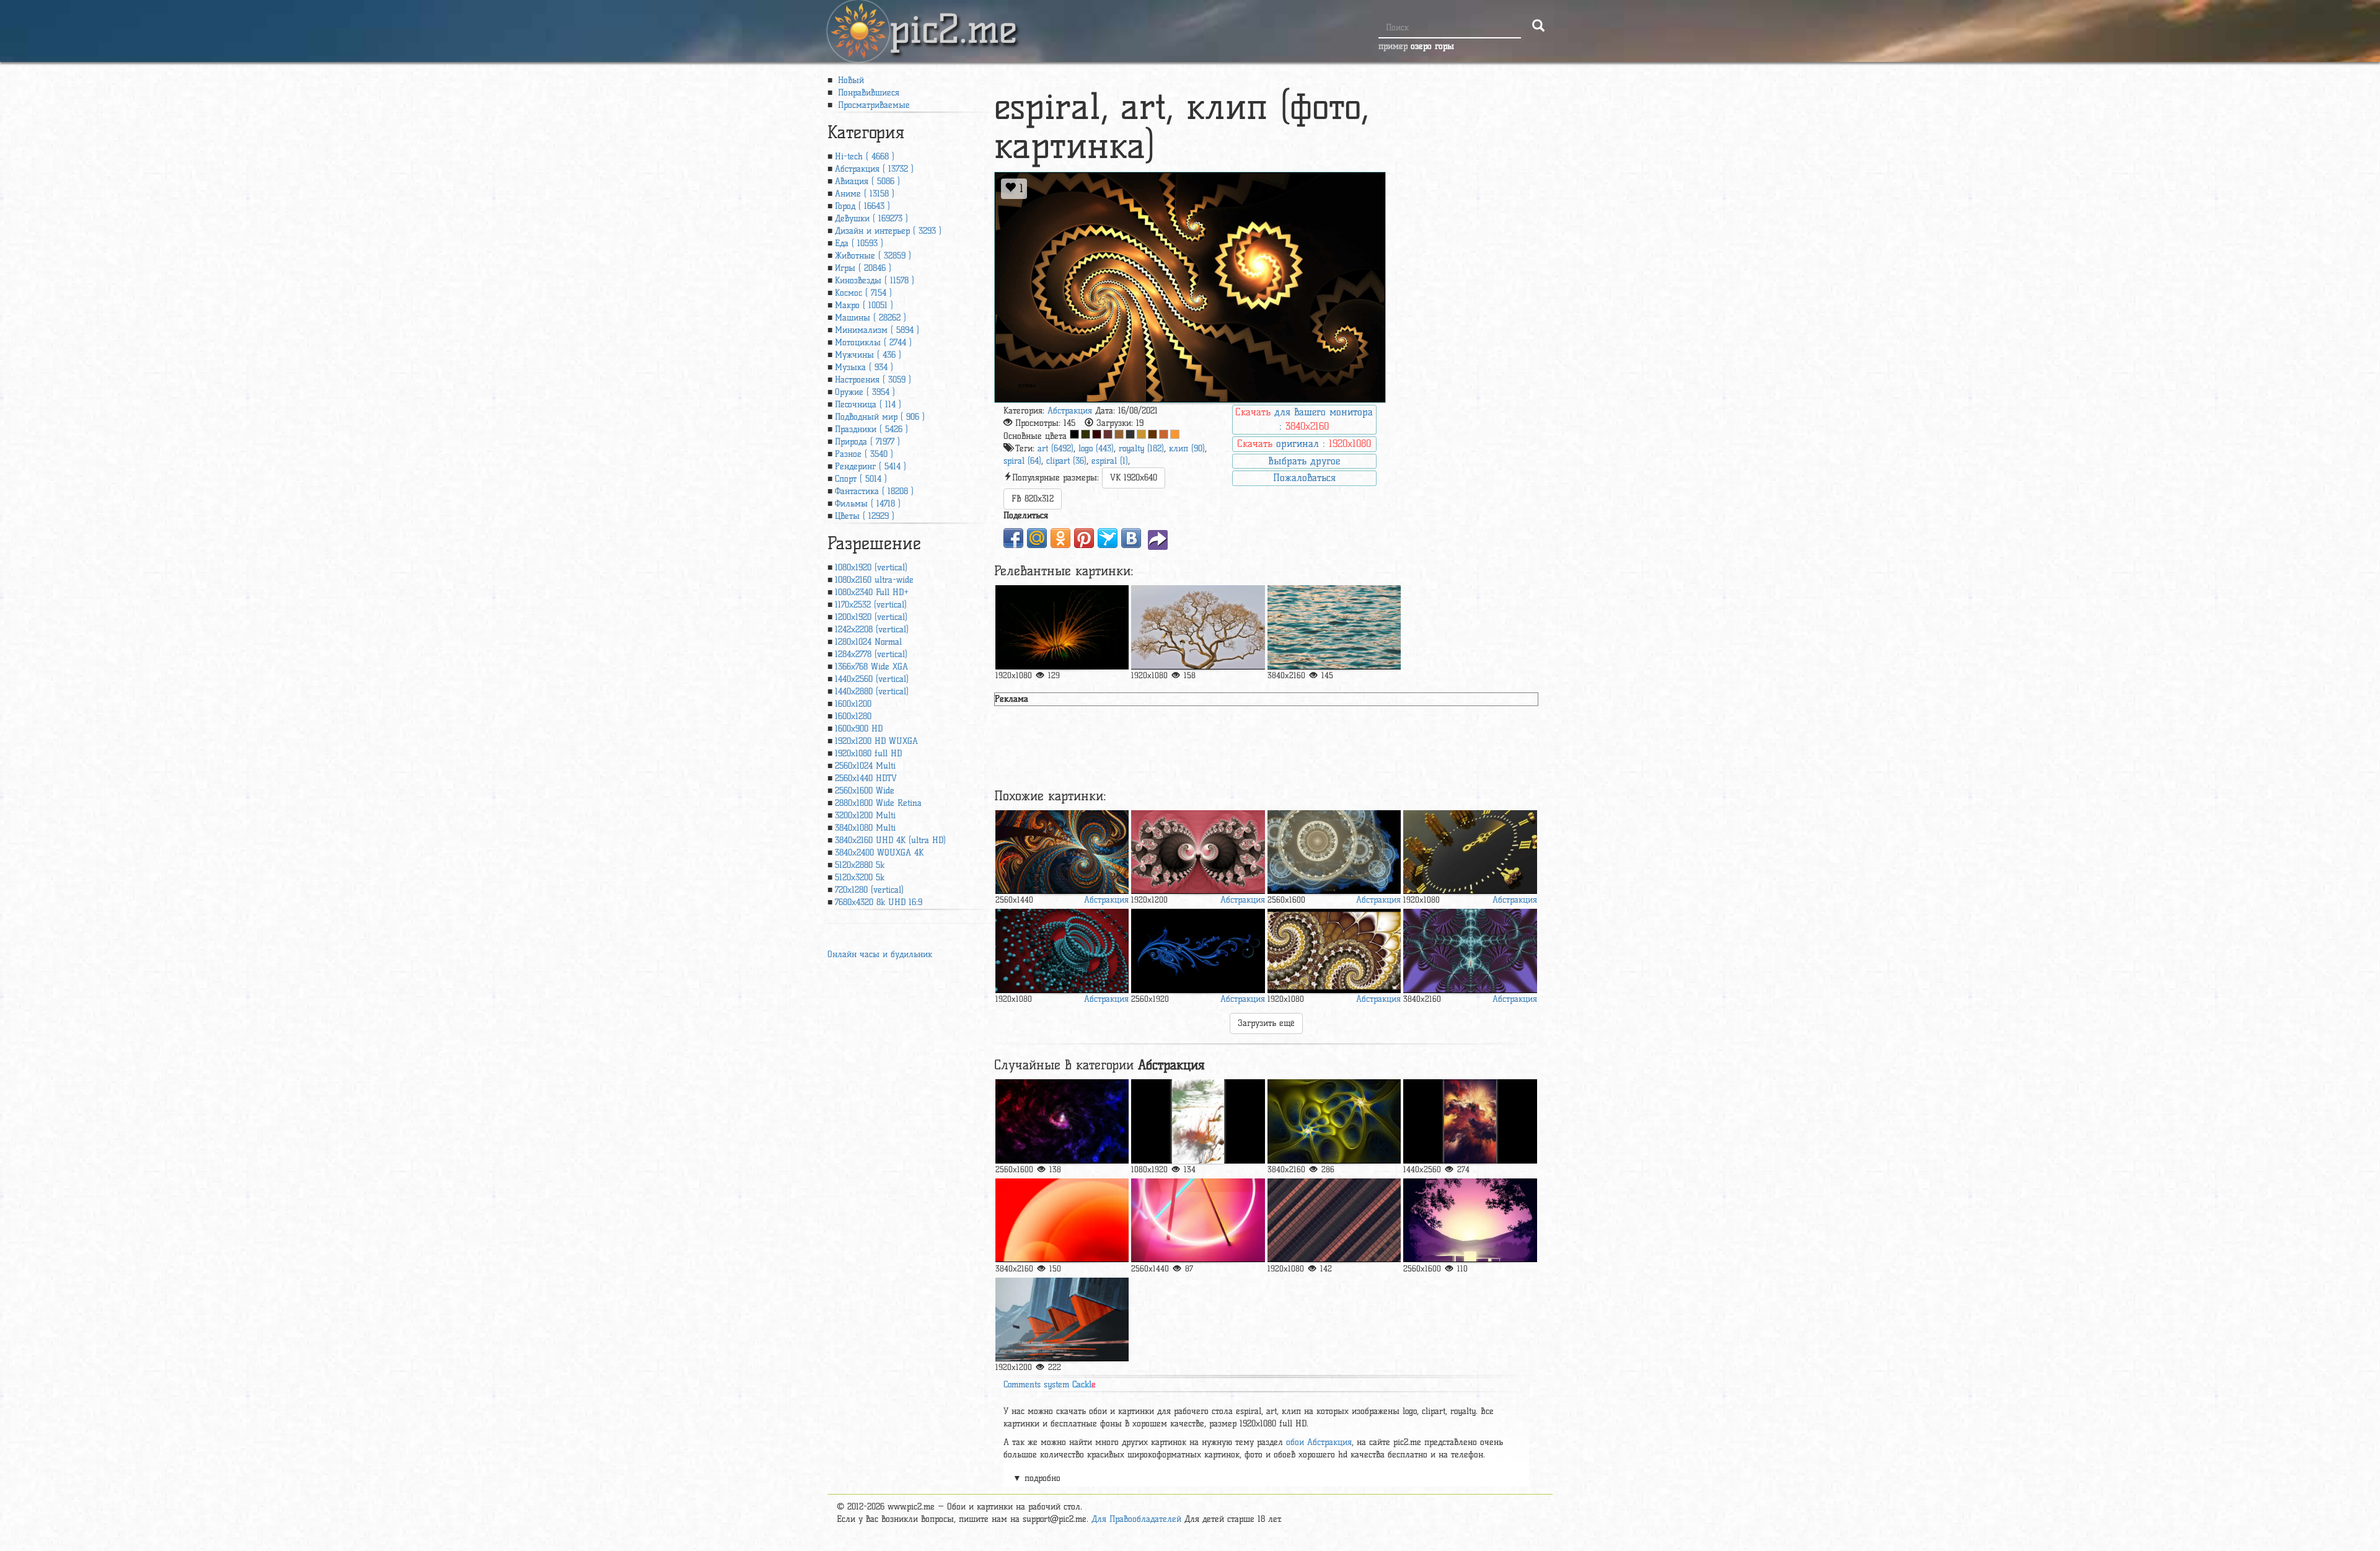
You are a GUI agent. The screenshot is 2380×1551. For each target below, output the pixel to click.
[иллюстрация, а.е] (1470, 1121)
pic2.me (953, 18)
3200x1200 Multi (865, 815)
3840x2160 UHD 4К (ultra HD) (890, 840)
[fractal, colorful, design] (1062, 852)
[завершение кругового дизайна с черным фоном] (1334, 852)
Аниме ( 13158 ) (865, 194)
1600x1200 (853, 704)
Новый (849, 80)
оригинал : (1304, 444)
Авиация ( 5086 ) (867, 181)
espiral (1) (1110, 461)
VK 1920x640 (1134, 478)
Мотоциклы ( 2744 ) (873, 342)
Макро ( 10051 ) (864, 305)
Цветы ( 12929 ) (865, 516)
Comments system (1050, 1385)
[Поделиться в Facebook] (1013, 538)
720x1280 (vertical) (869, 890)
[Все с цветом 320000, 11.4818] (1097, 434)
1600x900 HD (859, 729)
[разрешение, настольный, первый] (1198, 1220)
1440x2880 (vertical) (872, 692)
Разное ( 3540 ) (864, 454)
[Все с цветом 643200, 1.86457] (1153, 434)
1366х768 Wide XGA (871, 667)
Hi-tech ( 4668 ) (865, 157)
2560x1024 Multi (865, 766)
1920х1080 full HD (868, 753)
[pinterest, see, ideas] (1334, 1121)
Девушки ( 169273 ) (871, 219)
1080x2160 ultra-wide (874, 580)
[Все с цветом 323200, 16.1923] (1086, 434)
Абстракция (1070, 411)
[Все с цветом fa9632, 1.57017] (1175, 434)
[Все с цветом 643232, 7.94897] (1108, 434)
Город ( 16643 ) (862, 206)
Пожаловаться (1304, 478)
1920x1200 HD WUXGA (876, 741)
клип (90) (1187, 449)
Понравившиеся (867, 93)
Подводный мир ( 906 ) (880, 417)
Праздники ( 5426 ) (871, 429)
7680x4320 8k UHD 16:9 (879, 902)
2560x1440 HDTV (866, 778)
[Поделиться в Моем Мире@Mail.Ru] (1037, 538)
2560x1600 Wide (865, 791)
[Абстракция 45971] (1198, 852)
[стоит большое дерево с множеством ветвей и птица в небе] (1198, 627)
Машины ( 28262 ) (870, 318)
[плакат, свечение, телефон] (1470, 1220)
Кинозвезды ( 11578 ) (875, 281)
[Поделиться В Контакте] (1131, 538)
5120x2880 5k (860, 865)
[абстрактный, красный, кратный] (1062, 1220)
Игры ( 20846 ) (863, 268)
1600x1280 (853, 716)
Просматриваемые (872, 105)
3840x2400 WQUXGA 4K (879, 853)
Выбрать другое (1304, 461)
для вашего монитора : (1304, 419)
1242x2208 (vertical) (872, 630)
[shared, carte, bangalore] (1334, 951)
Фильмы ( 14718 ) (868, 504)
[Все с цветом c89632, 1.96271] (1141, 434)
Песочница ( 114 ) (868, 404)
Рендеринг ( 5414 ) (870, 466)
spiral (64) (1022, 461)
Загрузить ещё (1266, 1023)
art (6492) (1056, 449)
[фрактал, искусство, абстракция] (1470, 951)
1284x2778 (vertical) (871, 654)
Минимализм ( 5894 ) (877, 330)
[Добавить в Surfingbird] (1108, 538)
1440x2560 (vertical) (872, 679)
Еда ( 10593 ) (859, 243)
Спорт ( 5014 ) (861, 479)
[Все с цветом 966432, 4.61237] (1119, 434)
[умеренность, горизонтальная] (1334, 1220)
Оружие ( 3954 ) (865, 392)
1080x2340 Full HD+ (872, 592)
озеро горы (1432, 46)
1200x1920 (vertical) (871, 617)
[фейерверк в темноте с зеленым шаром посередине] (1062, 627)
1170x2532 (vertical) (871, 605)
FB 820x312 (1033, 499)
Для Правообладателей (1136, 1519)
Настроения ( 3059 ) (873, 380)
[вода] (1334, 627)
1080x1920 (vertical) (871, 568)
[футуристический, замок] (1062, 1319)
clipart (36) (1066, 461)
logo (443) (1096, 449)
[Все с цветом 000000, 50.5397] (1074, 434)
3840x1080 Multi (865, 828)
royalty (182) (1141, 449)
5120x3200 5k (860, 877)
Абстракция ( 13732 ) (874, 169)
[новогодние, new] (1198, 951)
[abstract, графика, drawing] (1062, 951)
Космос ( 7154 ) (863, 293)
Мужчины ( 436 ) (868, 355)
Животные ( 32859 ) (873, 256)
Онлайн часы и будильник (880, 954)
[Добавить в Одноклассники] (1060, 538)
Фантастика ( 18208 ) (874, 491)
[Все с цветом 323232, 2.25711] (1130, 434)
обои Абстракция (1319, 1442)
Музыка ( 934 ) (864, 367)
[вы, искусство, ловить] (1062, 1121)
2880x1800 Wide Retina (878, 803)
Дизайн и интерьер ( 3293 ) (888, 231)
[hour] (1470, 852)
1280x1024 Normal (868, 642)
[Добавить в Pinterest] (1084, 538)
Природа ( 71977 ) (867, 442)
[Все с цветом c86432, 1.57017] (1164, 434)
